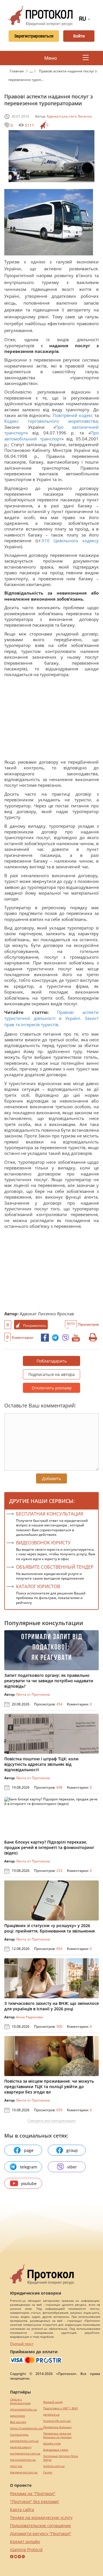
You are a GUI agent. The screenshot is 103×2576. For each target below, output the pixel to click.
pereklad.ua (51, 2415)
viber (72, 2167)
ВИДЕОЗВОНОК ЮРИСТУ (43, 1543)
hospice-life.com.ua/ (57, 2421)
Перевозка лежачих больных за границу (57, 2435)
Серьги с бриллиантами (20, 2401)
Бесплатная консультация (50, 1514)
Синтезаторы (19, 2435)
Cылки (48, 2472)
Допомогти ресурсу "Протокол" (41, 2534)
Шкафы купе (52, 2443)
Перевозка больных (57, 2427)
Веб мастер (18, 2422)
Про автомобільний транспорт (51, 436)
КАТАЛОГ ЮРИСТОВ (38, 1586)
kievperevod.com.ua (24, 2472)
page (29, 2150)
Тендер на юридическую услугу (41, 2518)
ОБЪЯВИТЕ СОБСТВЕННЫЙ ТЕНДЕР (55, 1567)
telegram (29, 2167)
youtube (29, 2183)
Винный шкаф (53, 2402)
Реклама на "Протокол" (33, 2493)
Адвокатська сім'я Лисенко (69, 116)
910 (48, 541)
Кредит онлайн (25, 2542)
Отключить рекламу (52, 1388)
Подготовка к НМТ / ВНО (61, 2408)
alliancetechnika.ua (23, 2409)
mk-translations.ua (23, 2460)
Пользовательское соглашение (40, 2526)
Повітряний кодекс (73, 415)
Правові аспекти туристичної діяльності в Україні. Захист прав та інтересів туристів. (51, 1018)
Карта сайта (22, 2510)
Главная (17, 71)
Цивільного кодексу (76, 541)
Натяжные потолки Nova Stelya (61, 2458)
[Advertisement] (51, 720)
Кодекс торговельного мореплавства (51, 421)
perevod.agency (21, 2447)
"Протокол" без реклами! (34, 2501)
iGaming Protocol (26, 2550)
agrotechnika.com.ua (24, 2441)
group (72, 2150)
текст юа (16, 2466)
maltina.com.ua (54, 2466)
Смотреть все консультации (51, 2121)
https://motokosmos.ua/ (27, 2428)
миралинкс (18, 2416)
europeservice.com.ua (25, 2453)
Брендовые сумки (56, 2450)
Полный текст (22, 2344)
